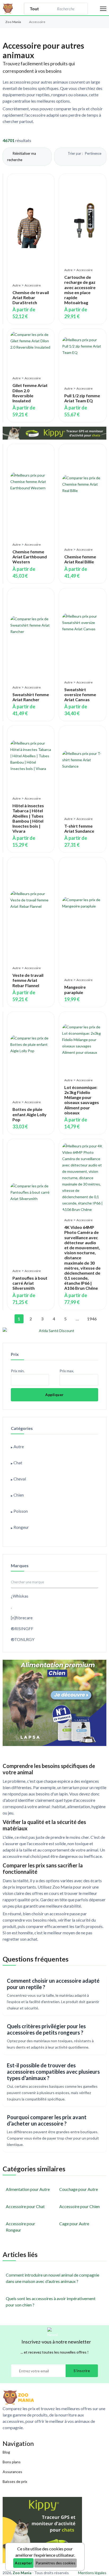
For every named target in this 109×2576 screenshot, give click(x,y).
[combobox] (65, 9)
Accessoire (33, 285)
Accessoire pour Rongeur (21, 2227)
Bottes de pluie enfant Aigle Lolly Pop (29, 1114)
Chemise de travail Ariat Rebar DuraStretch (31, 297)
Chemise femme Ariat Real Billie (80, 559)
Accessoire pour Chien (80, 2206)
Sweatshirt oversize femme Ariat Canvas (80, 694)
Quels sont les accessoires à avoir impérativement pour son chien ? (51, 2302)
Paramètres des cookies (56, 2563)
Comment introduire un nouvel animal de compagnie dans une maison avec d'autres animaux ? (53, 2278)
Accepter (23, 2563)
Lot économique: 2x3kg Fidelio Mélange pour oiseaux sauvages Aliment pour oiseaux (82, 1100)
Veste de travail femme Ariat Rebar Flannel (28, 980)
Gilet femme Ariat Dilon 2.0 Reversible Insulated (30, 393)
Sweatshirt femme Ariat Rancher (31, 697)
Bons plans (12, 2462)
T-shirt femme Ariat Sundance (79, 828)
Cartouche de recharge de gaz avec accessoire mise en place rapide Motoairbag (80, 290)
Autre (17, 285)
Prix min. (18, 1371)
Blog (6, 2452)
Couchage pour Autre (79, 2189)
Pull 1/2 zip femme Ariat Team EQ (82, 398)
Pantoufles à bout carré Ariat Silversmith (30, 1283)
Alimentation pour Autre (28, 2189)
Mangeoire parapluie (75, 990)
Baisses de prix (15, 2481)
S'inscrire (82, 2371)
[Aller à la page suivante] (101, 1319)
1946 (90, 1319)
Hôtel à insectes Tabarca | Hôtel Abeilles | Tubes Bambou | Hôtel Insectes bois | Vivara (28, 818)
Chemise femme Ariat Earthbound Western (30, 557)
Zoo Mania (13, 22)
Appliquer (54, 1395)
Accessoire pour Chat (25, 2206)
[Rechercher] (81, 9)
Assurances (12, 2472)
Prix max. (67, 1371)
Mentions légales (92, 2573)
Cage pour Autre (74, 2224)
